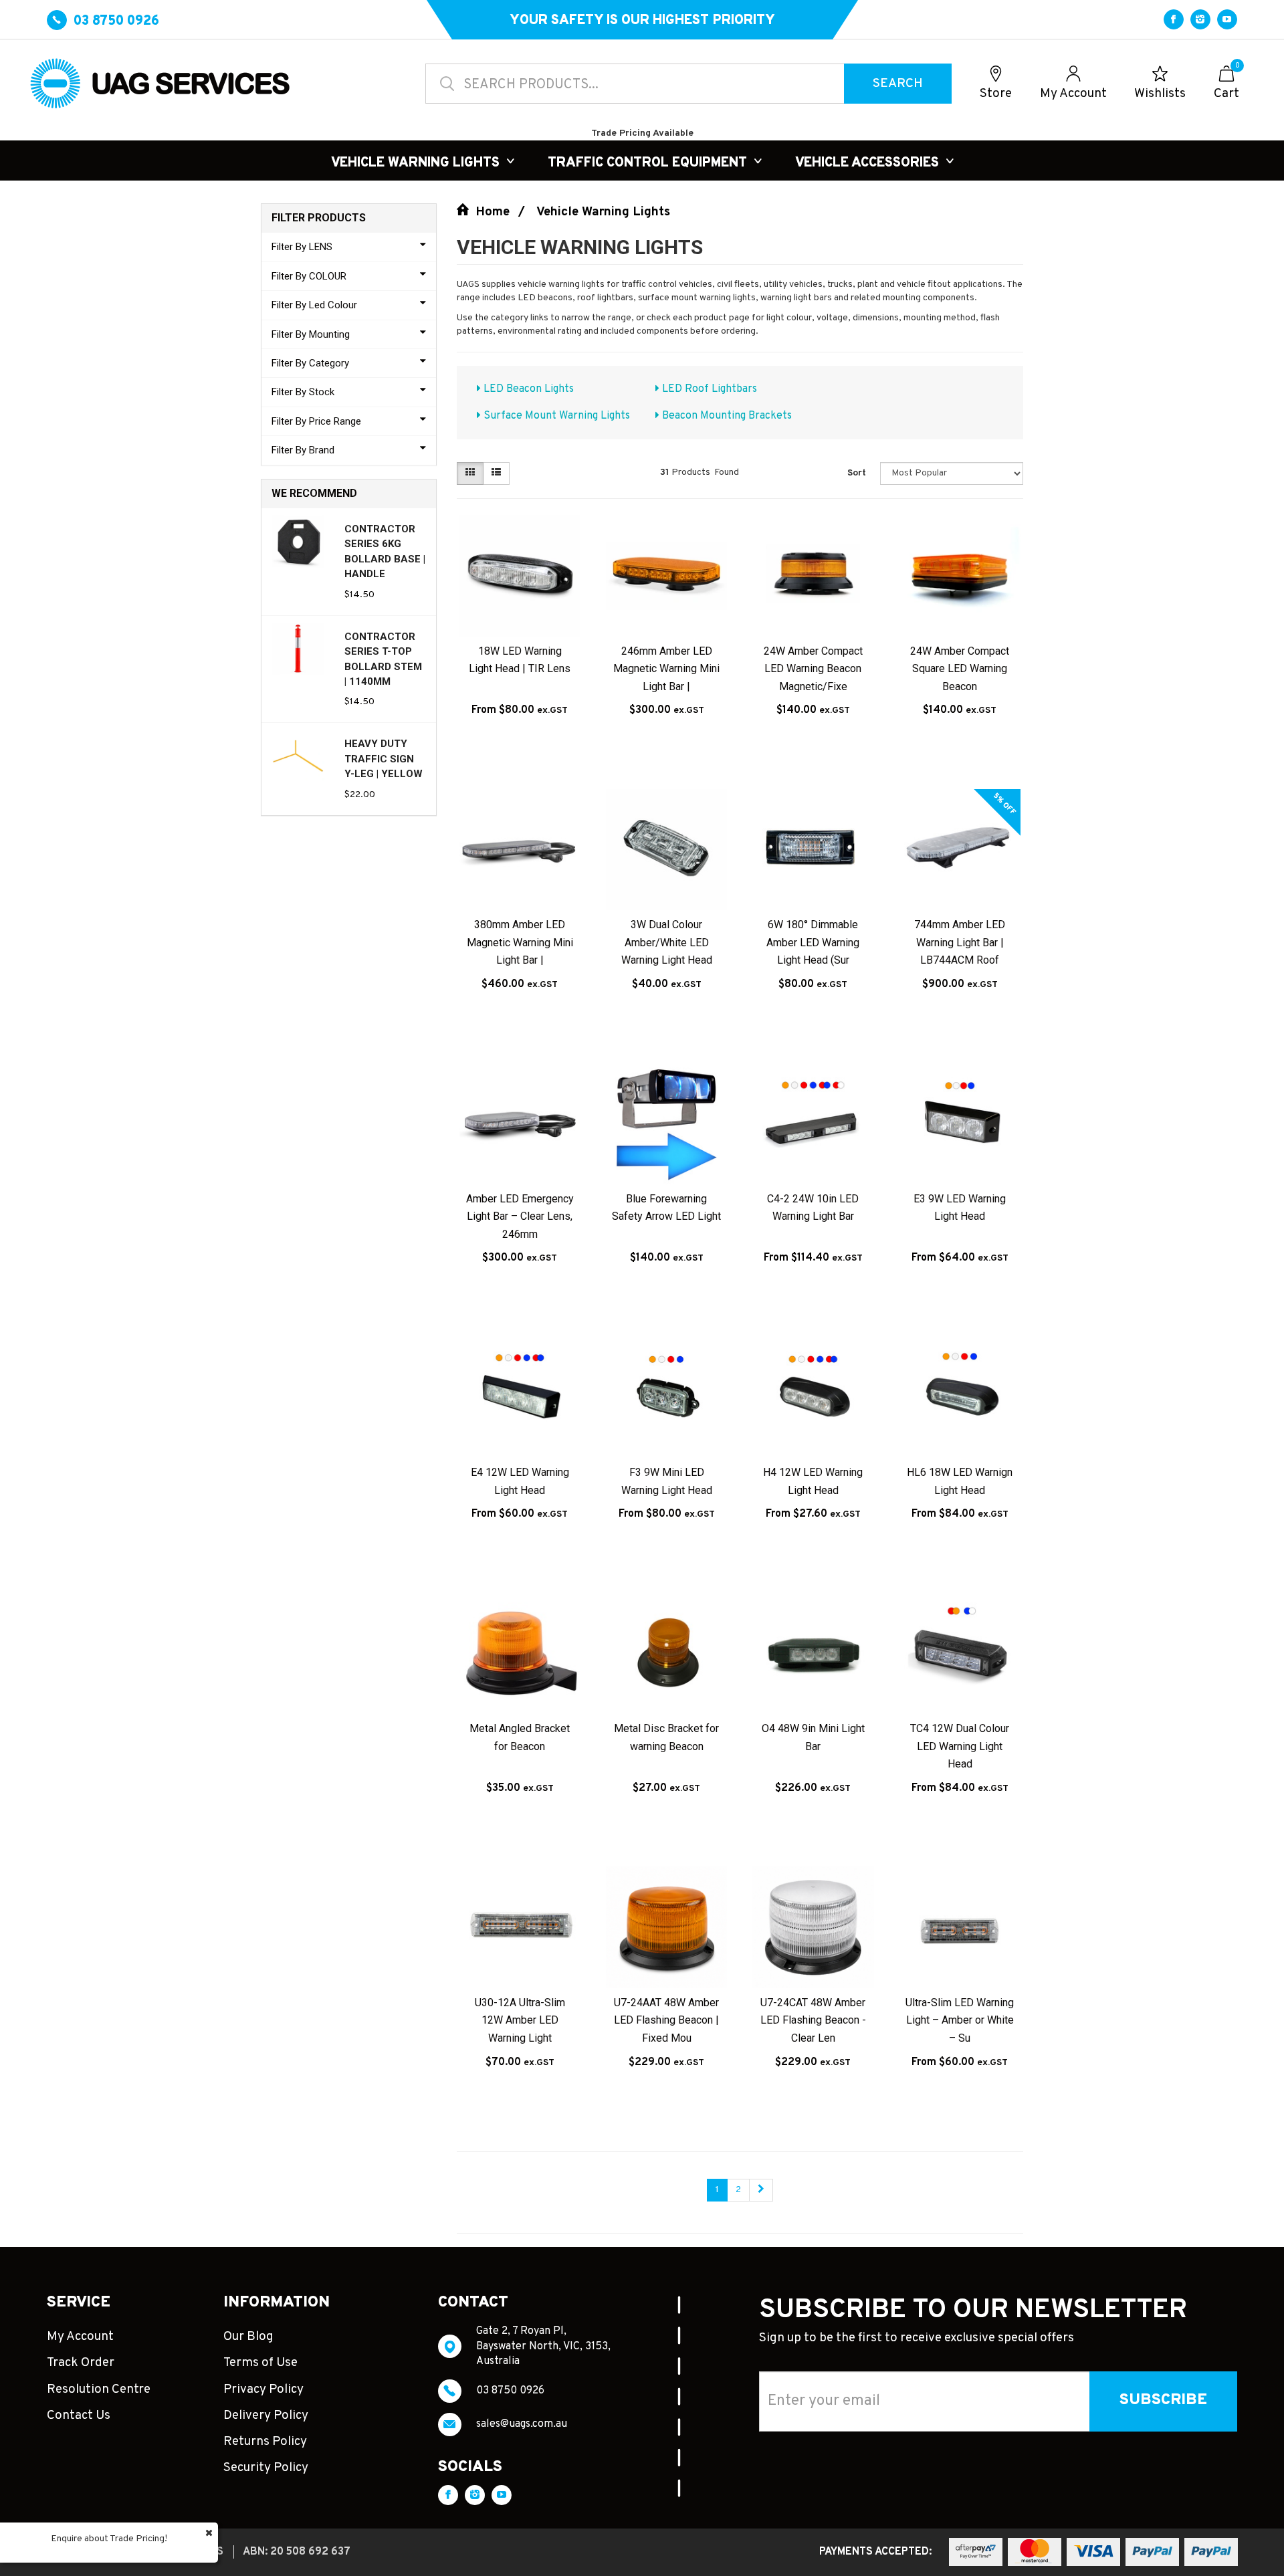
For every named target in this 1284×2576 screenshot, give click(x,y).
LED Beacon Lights (527, 389)
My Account (80, 2337)
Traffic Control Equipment (647, 163)
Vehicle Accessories (867, 163)
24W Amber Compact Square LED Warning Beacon (960, 669)
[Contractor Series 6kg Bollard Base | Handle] (298, 541)
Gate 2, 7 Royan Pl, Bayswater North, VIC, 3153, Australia (543, 2346)
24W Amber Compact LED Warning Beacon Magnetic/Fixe (813, 669)
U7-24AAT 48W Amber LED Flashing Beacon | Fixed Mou (666, 2020)
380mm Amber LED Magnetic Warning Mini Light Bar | (520, 942)
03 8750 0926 (510, 2391)
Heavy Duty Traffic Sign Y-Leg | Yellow (384, 759)
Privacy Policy (263, 2389)
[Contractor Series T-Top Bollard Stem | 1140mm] (298, 649)
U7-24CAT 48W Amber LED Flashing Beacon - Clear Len (813, 2020)
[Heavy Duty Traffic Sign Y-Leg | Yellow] (298, 756)
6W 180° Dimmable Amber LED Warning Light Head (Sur (813, 942)
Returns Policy (265, 2442)
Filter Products (319, 218)
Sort (857, 473)
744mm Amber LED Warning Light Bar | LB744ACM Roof (960, 942)
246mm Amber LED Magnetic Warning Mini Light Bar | (666, 669)
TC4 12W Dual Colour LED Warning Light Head (960, 1746)
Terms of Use (260, 2363)
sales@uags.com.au (522, 2424)
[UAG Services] (169, 83)
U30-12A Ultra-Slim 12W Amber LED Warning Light (520, 2020)
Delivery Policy (266, 2416)
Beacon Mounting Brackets (726, 416)
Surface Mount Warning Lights (555, 416)
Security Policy (266, 2468)
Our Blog (248, 2337)
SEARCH (898, 84)
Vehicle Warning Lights (415, 163)
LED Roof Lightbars (708, 389)
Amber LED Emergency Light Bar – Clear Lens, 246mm (520, 1216)
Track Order (81, 2363)
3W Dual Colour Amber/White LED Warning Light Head (667, 942)
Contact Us (79, 2416)
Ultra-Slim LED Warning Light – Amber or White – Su (960, 2020)
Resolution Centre (99, 2389)
